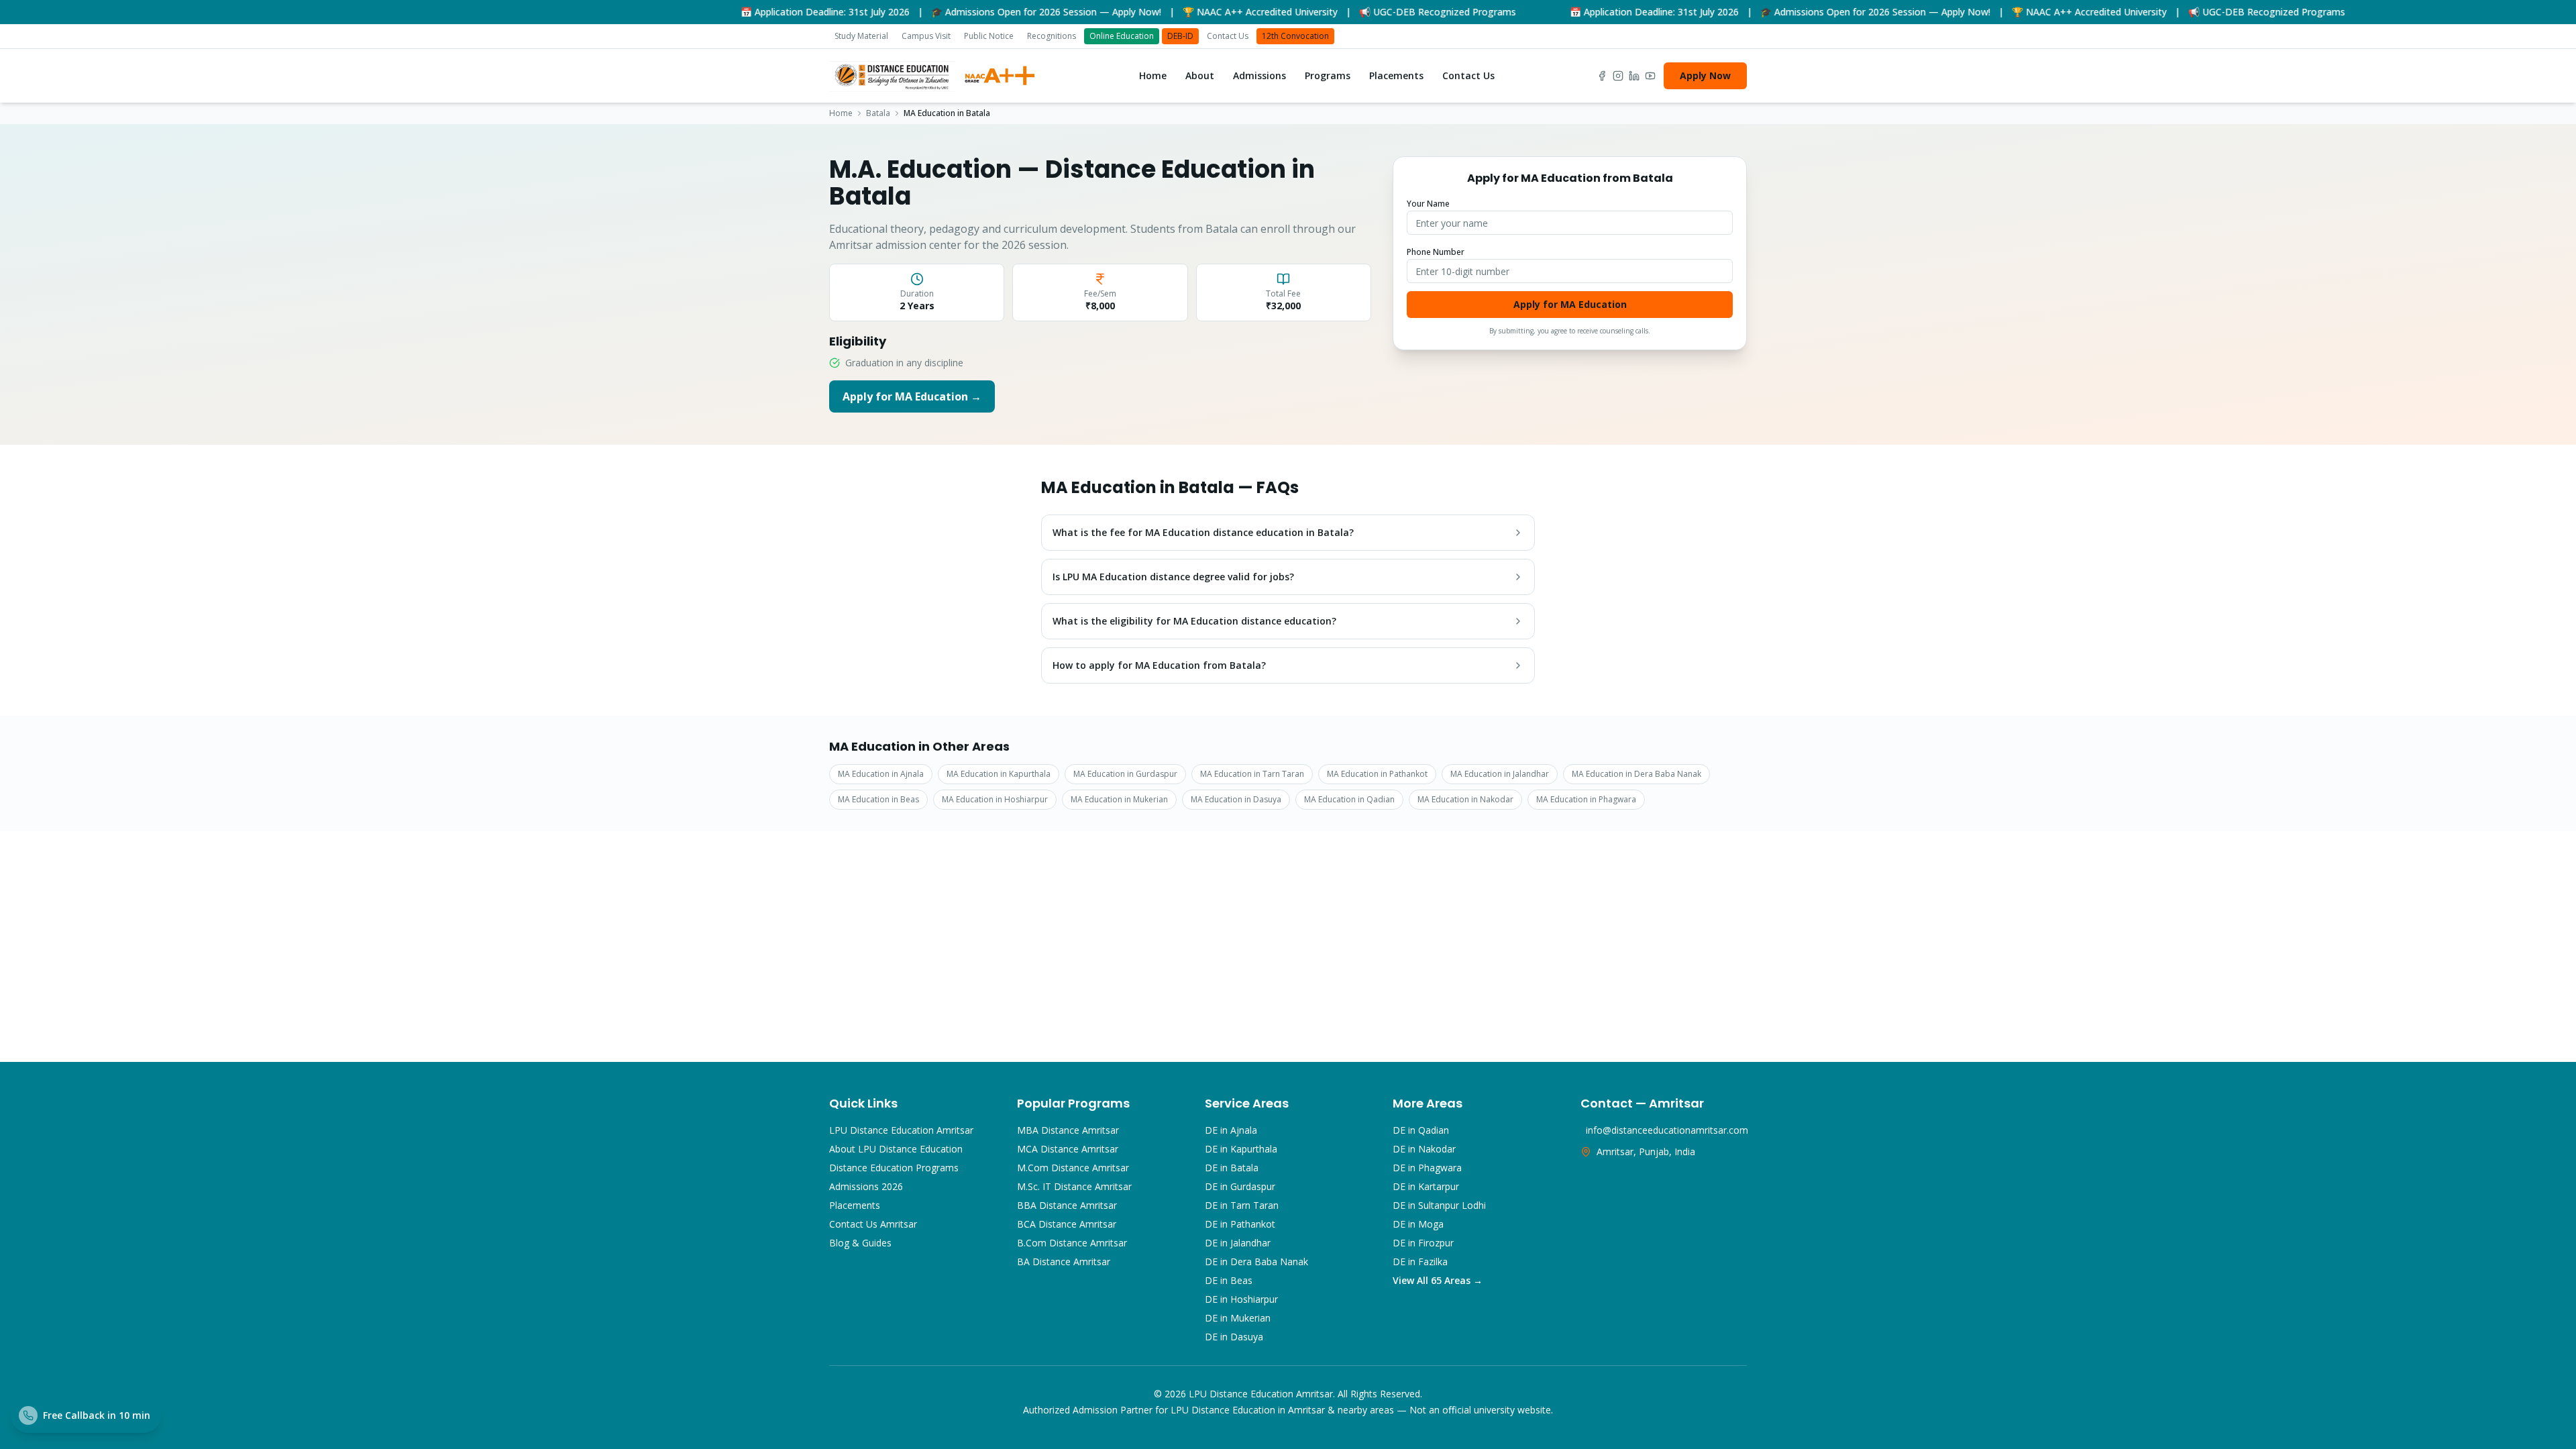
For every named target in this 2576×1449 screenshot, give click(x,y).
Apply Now (1705, 75)
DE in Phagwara (1427, 1168)
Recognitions (1052, 36)
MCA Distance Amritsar (1068, 1149)
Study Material (861, 36)
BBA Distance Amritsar (1067, 1205)
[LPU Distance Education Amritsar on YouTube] (1650, 76)
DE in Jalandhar (1238, 1243)
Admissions (1259, 75)
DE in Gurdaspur (1240, 1186)
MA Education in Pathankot (1377, 774)
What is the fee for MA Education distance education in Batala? (1203, 532)
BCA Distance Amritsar (1067, 1224)
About (1200, 75)
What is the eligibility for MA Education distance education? (1194, 621)
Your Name (1428, 204)
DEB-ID (1180, 36)
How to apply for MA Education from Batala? (1159, 665)
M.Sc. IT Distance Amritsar (1074, 1186)
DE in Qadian (1421, 1130)
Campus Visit (926, 36)
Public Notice (989, 36)
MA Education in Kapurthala (999, 774)
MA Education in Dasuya (1236, 799)
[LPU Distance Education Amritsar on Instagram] (1618, 76)
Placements (1396, 75)
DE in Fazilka (1420, 1262)
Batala (878, 113)
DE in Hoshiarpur (1241, 1299)
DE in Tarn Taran (1242, 1205)
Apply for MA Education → (912, 396)
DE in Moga (1418, 1224)
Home (1153, 75)
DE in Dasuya (1234, 1337)
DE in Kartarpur (1426, 1186)
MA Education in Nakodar (1465, 799)
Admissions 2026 (866, 1186)
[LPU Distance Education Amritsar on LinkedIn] (1634, 76)
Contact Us (1228, 36)
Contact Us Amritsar (873, 1224)
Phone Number (1436, 252)
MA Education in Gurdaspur (1125, 774)
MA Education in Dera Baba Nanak (1636, 774)
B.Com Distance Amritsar (1072, 1243)
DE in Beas (1229, 1280)
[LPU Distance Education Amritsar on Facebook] (1602, 76)
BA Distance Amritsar (1064, 1262)
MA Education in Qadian (1349, 799)
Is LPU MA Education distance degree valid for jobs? (1173, 577)
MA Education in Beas (878, 799)
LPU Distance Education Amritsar (901, 1130)
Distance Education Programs (894, 1168)
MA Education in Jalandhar (1500, 774)
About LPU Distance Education (896, 1149)
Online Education (1122, 36)
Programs (1328, 75)
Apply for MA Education (1570, 304)
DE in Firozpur (1423, 1243)
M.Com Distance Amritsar (1073, 1168)
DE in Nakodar (1424, 1149)
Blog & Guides (860, 1243)
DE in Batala (1232, 1168)
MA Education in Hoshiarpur (995, 799)
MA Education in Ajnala (881, 774)
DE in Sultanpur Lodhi (1439, 1205)
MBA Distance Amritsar (1068, 1130)
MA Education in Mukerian (1119, 799)
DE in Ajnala (1231, 1130)
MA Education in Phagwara (1586, 799)
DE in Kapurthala (1241, 1149)
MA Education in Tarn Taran (1252, 774)
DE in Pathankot (1240, 1224)
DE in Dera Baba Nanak (1256, 1262)
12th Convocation (1295, 36)
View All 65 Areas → (1438, 1280)
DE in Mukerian (1238, 1318)
